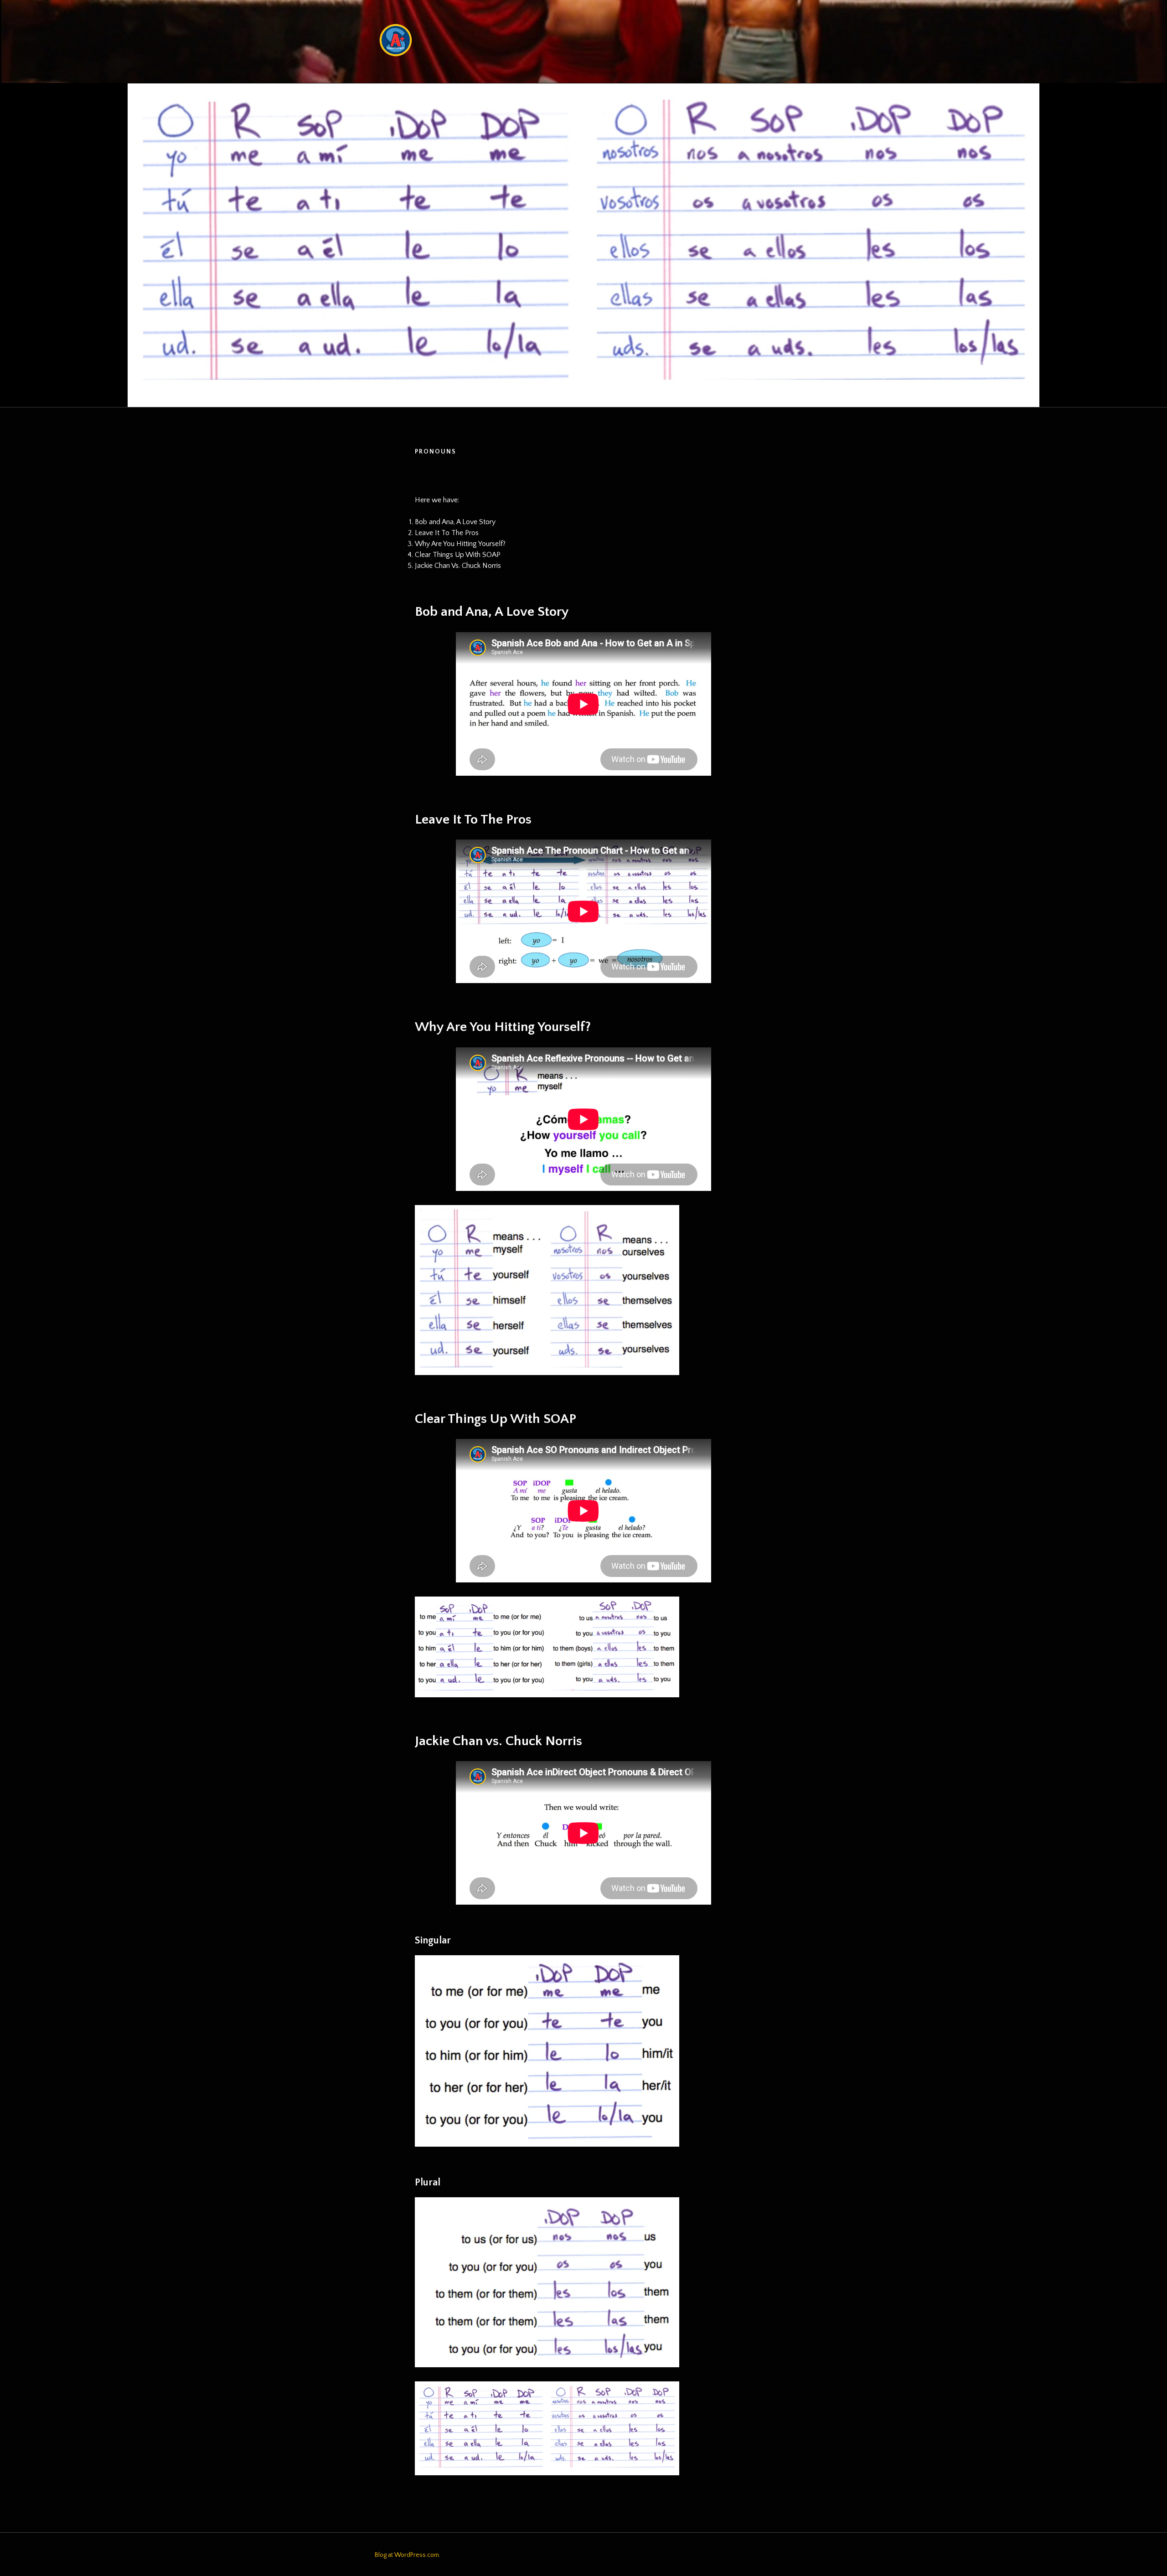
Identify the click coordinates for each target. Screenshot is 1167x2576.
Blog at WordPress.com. (408, 2555)
